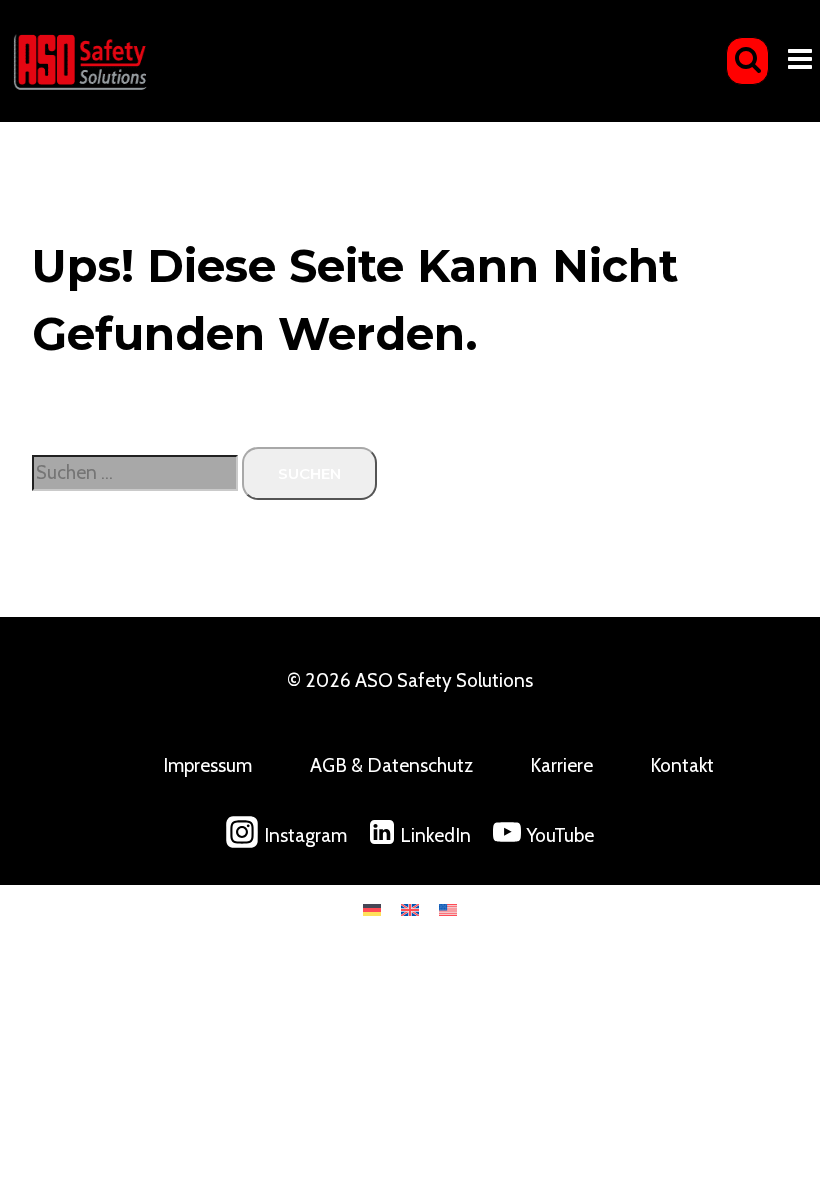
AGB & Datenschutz (391, 765)
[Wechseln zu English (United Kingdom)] (410, 908)
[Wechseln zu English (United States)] (448, 908)
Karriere (561, 765)
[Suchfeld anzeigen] (747, 61)
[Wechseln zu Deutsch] (372, 908)
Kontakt (682, 765)
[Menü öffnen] (799, 61)
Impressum (207, 765)
